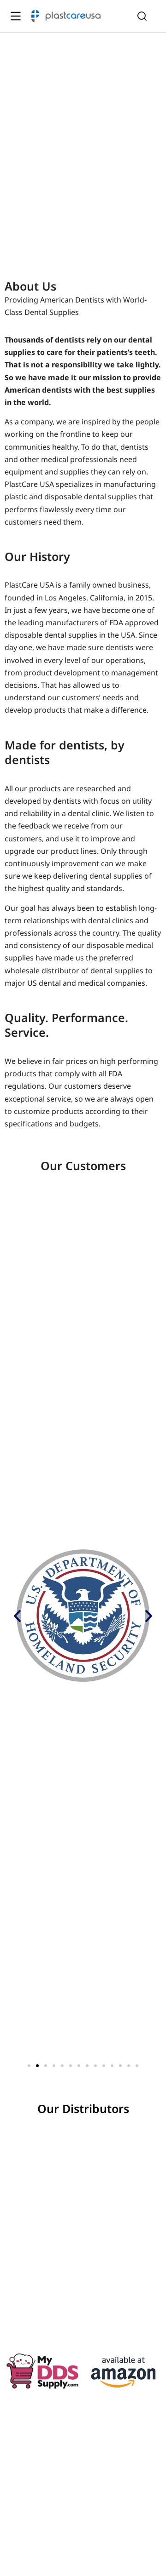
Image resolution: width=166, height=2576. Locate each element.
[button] (17, 1615)
